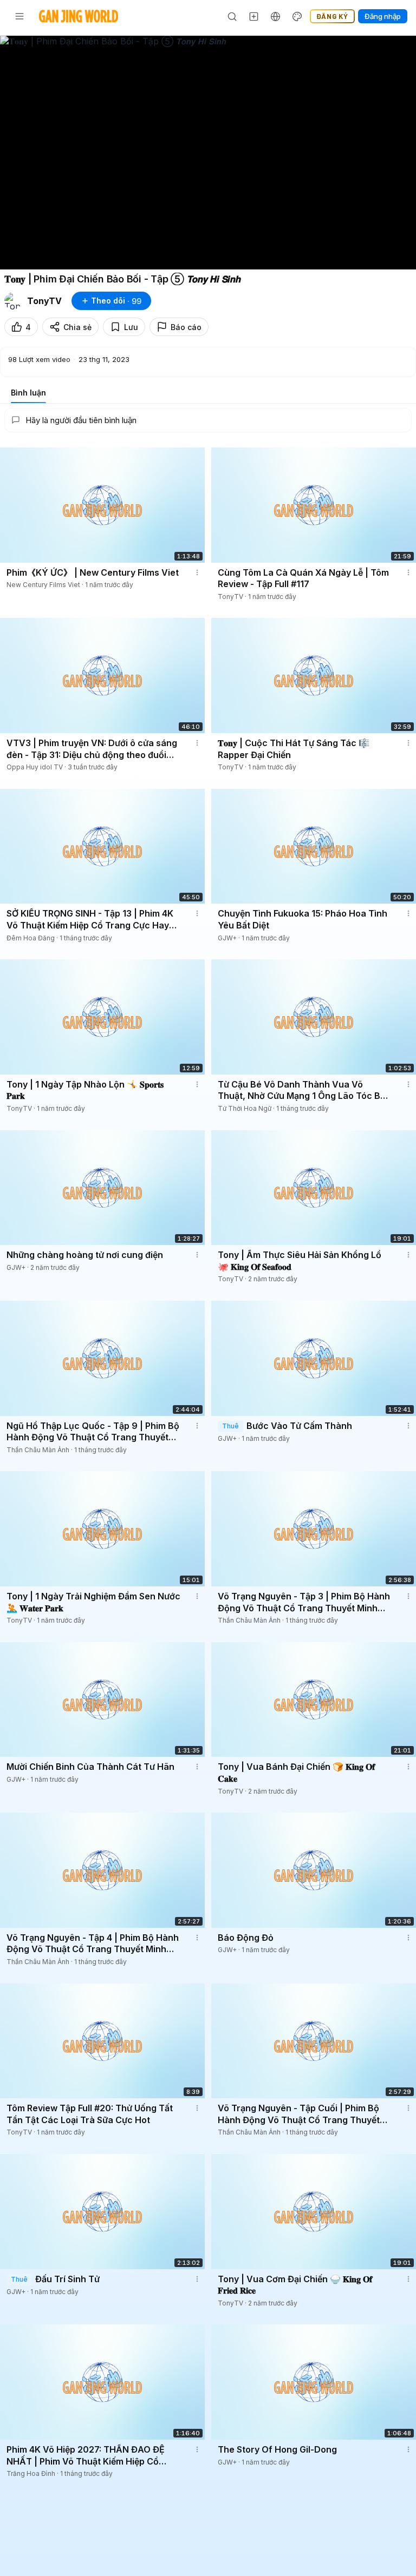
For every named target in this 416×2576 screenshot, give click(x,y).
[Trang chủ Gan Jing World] (79, 16)
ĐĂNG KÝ (332, 16)
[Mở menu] (19, 16)
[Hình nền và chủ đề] (297, 16)
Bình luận (28, 393)
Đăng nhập (383, 16)
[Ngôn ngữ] (276, 16)
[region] (208, 153)
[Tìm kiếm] (232, 16)
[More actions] (197, 572)
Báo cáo (186, 327)
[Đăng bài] (254, 16)
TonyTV (44, 301)
